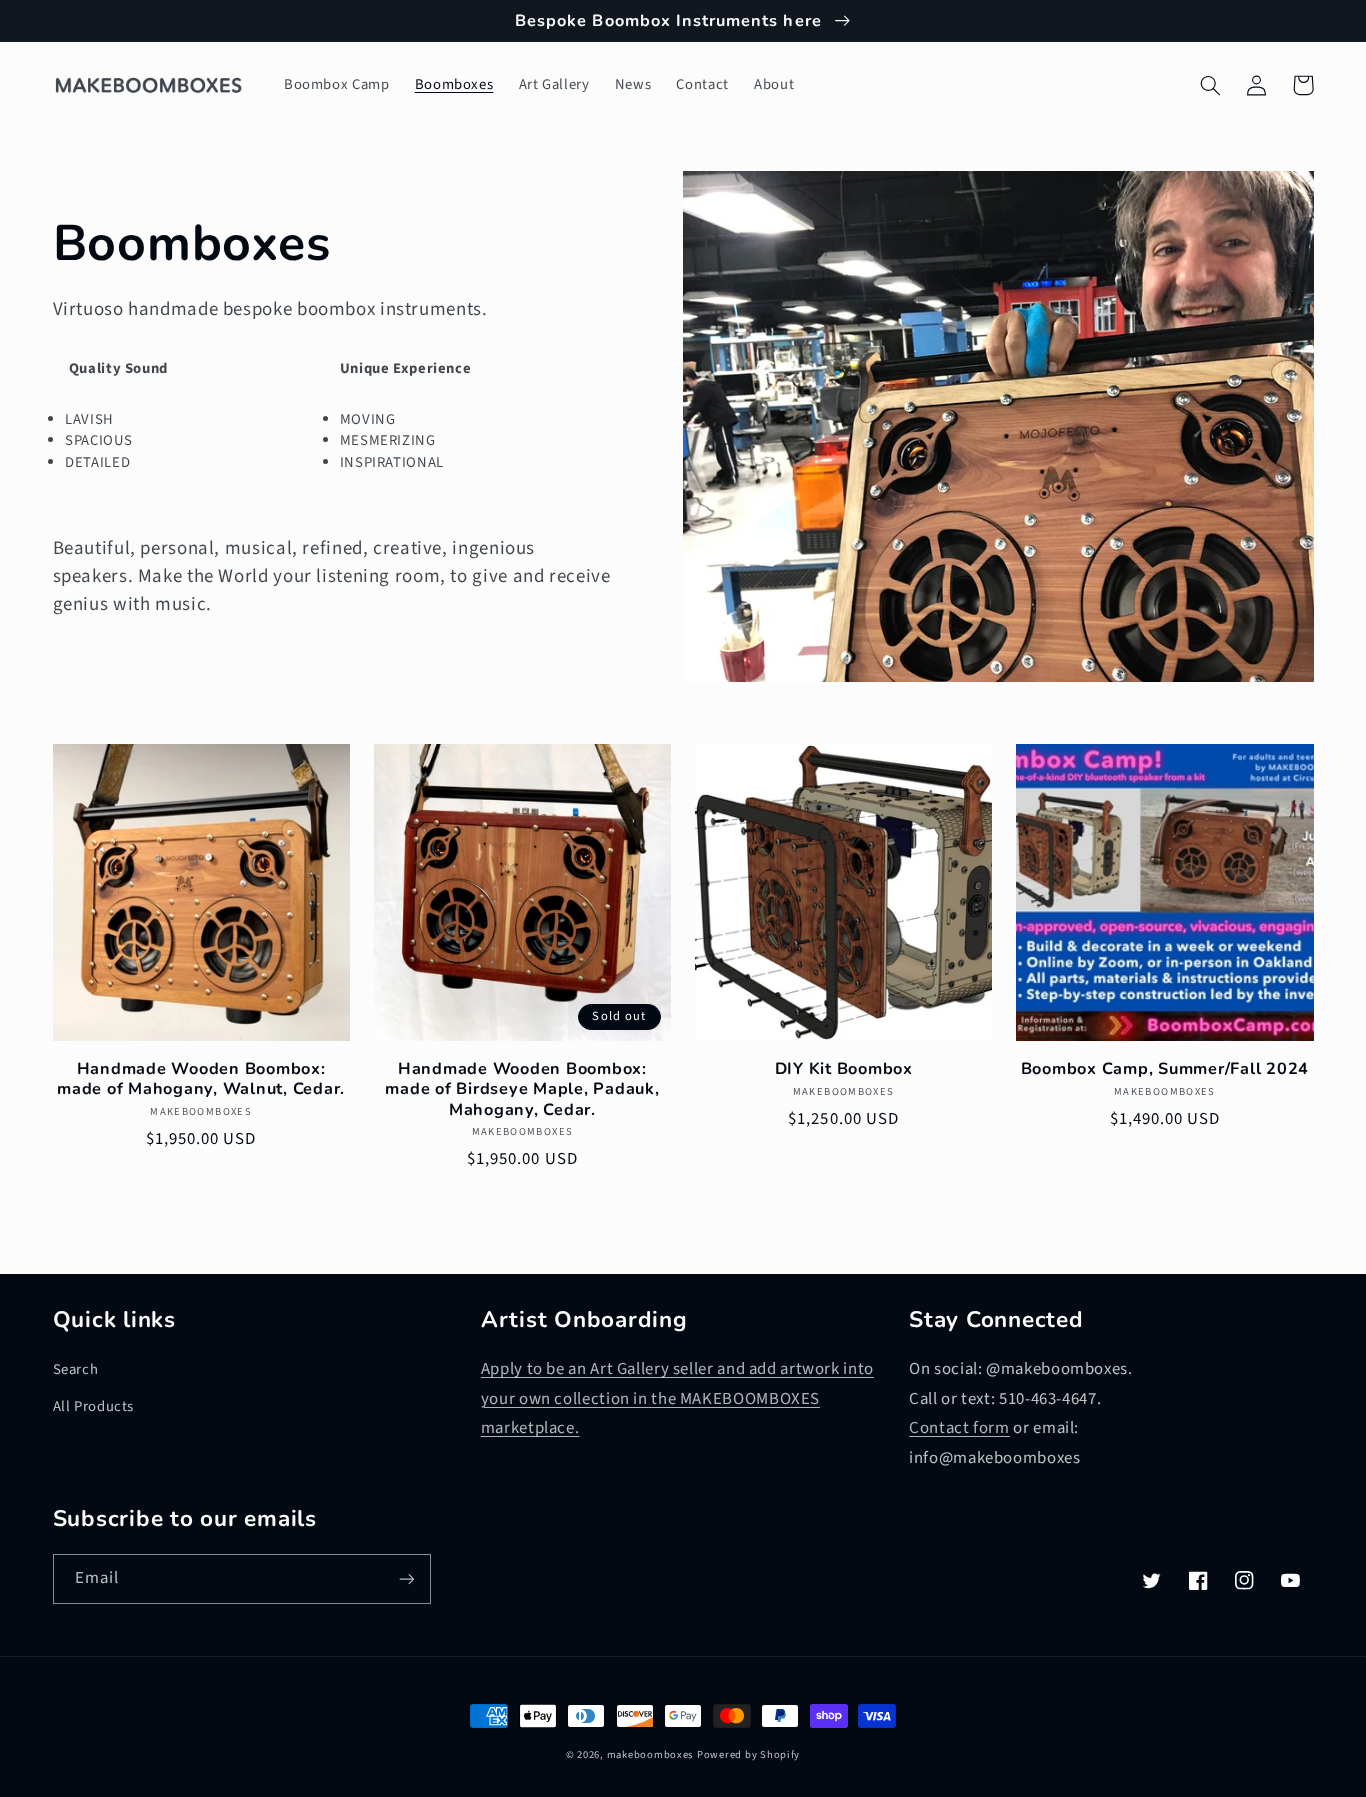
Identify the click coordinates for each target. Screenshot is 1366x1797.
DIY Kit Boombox (844, 1069)
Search (76, 1369)
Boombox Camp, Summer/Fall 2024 (1165, 1069)
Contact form (959, 1428)
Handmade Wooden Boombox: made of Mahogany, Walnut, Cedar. (201, 1079)
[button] (1211, 85)
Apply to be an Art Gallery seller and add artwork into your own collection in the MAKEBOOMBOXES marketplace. (677, 1398)
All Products (94, 1406)
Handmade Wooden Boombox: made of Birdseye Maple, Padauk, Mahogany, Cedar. (522, 1089)
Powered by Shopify (748, 1754)
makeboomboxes (650, 1754)
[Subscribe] (406, 1578)
